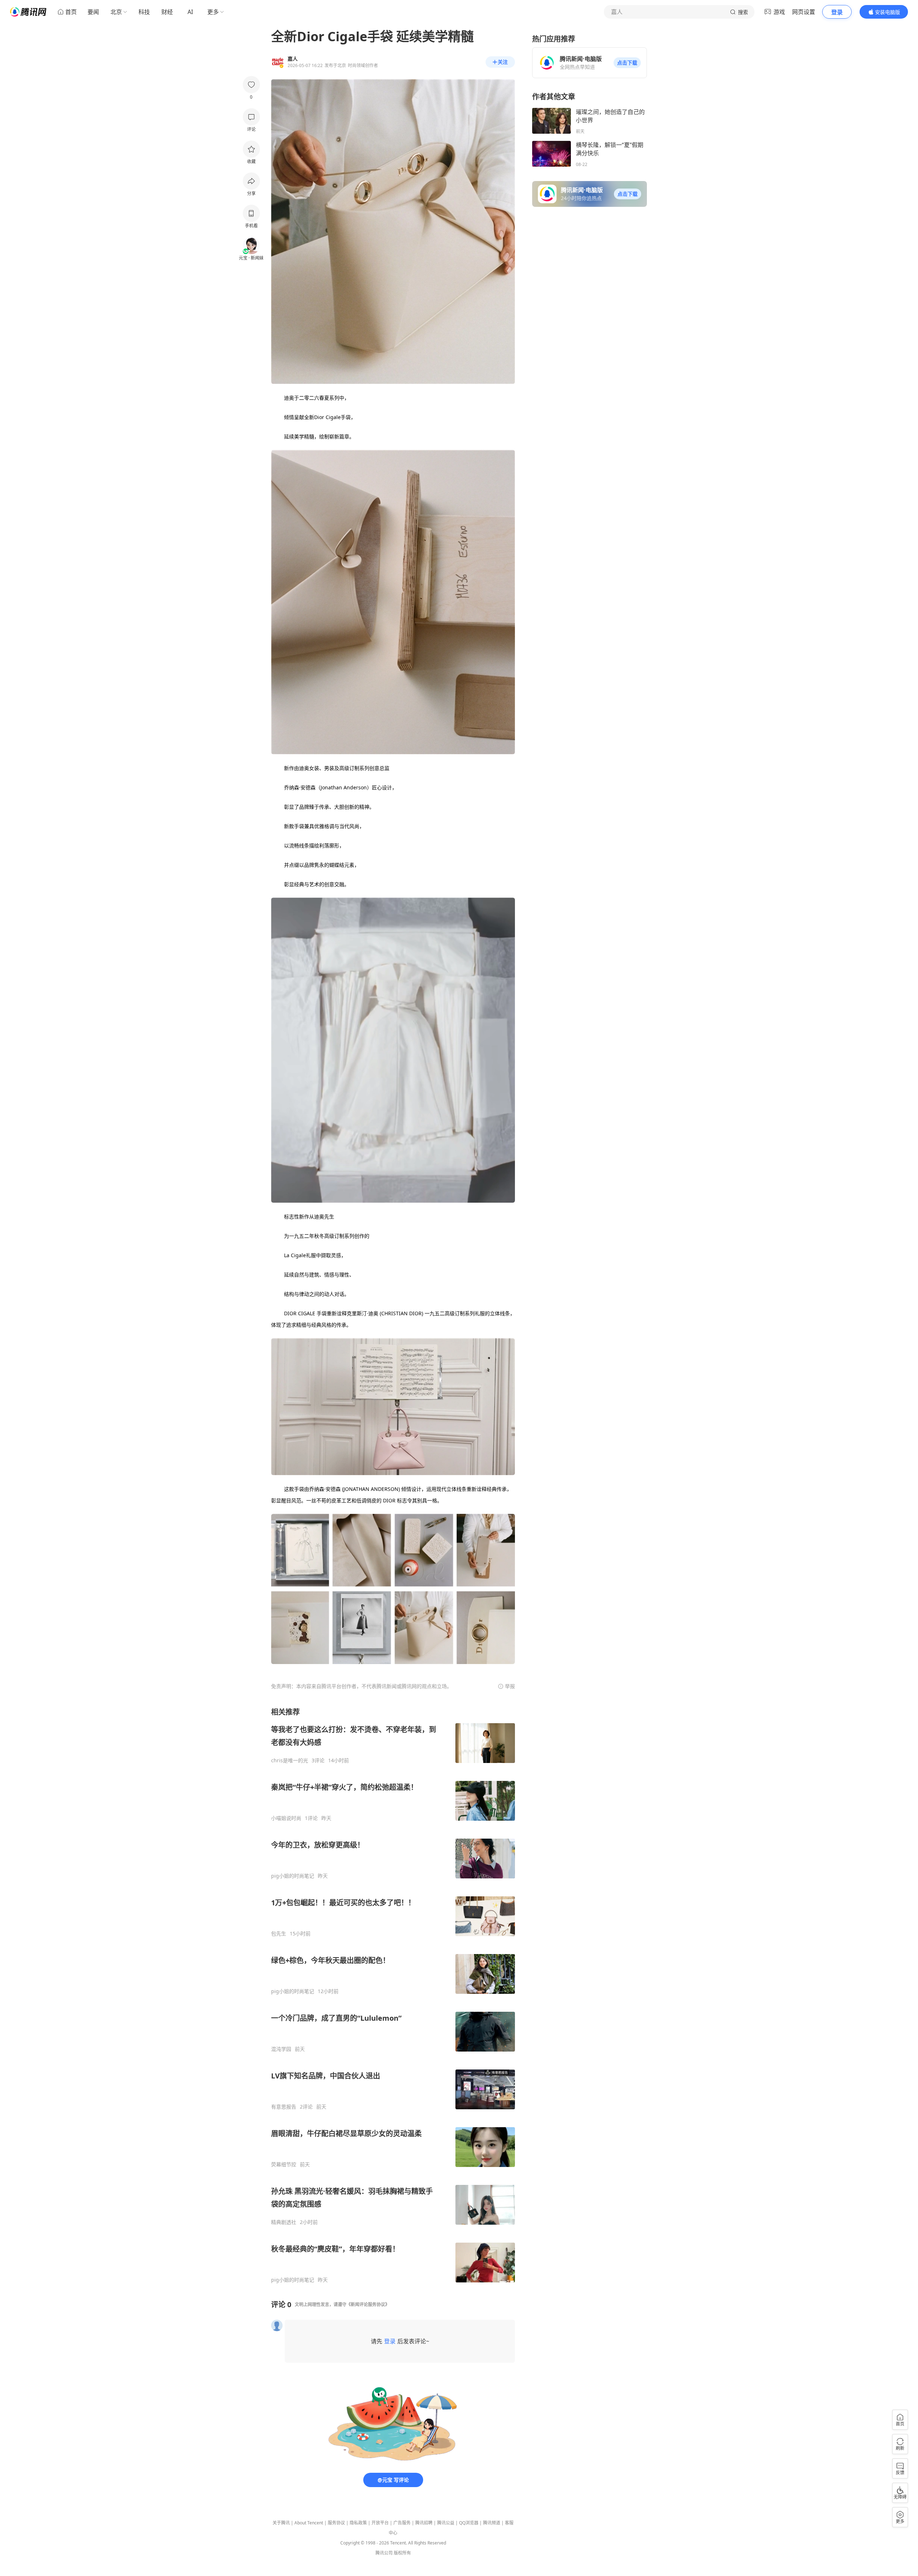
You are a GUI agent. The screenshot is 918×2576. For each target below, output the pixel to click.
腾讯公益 (446, 2523)
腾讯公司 (384, 2553)
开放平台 (380, 2523)
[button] (627, 63)
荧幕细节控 (284, 2164)
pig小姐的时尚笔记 (293, 1876)
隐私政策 (358, 2523)
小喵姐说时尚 (286, 1818)
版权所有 (402, 2553)
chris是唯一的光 (290, 1760)
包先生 (279, 1934)
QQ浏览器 (469, 2523)
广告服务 (402, 2523)
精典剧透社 (284, 2222)
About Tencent (309, 2523)
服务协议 (336, 2523)
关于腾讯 (281, 2523)
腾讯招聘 (424, 2523)
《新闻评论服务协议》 (368, 2304)
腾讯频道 (492, 2523)
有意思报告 (284, 2107)
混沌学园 (281, 2049)
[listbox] (393, 1995)
